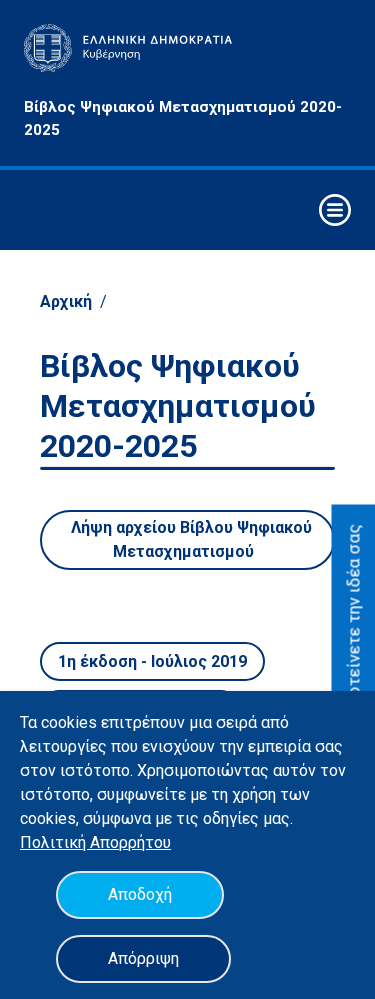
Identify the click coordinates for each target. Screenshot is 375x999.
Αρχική (66, 301)
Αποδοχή (140, 894)
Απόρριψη (143, 958)
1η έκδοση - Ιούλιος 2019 (152, 661)
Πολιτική (55, 842)
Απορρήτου (130, 842)
